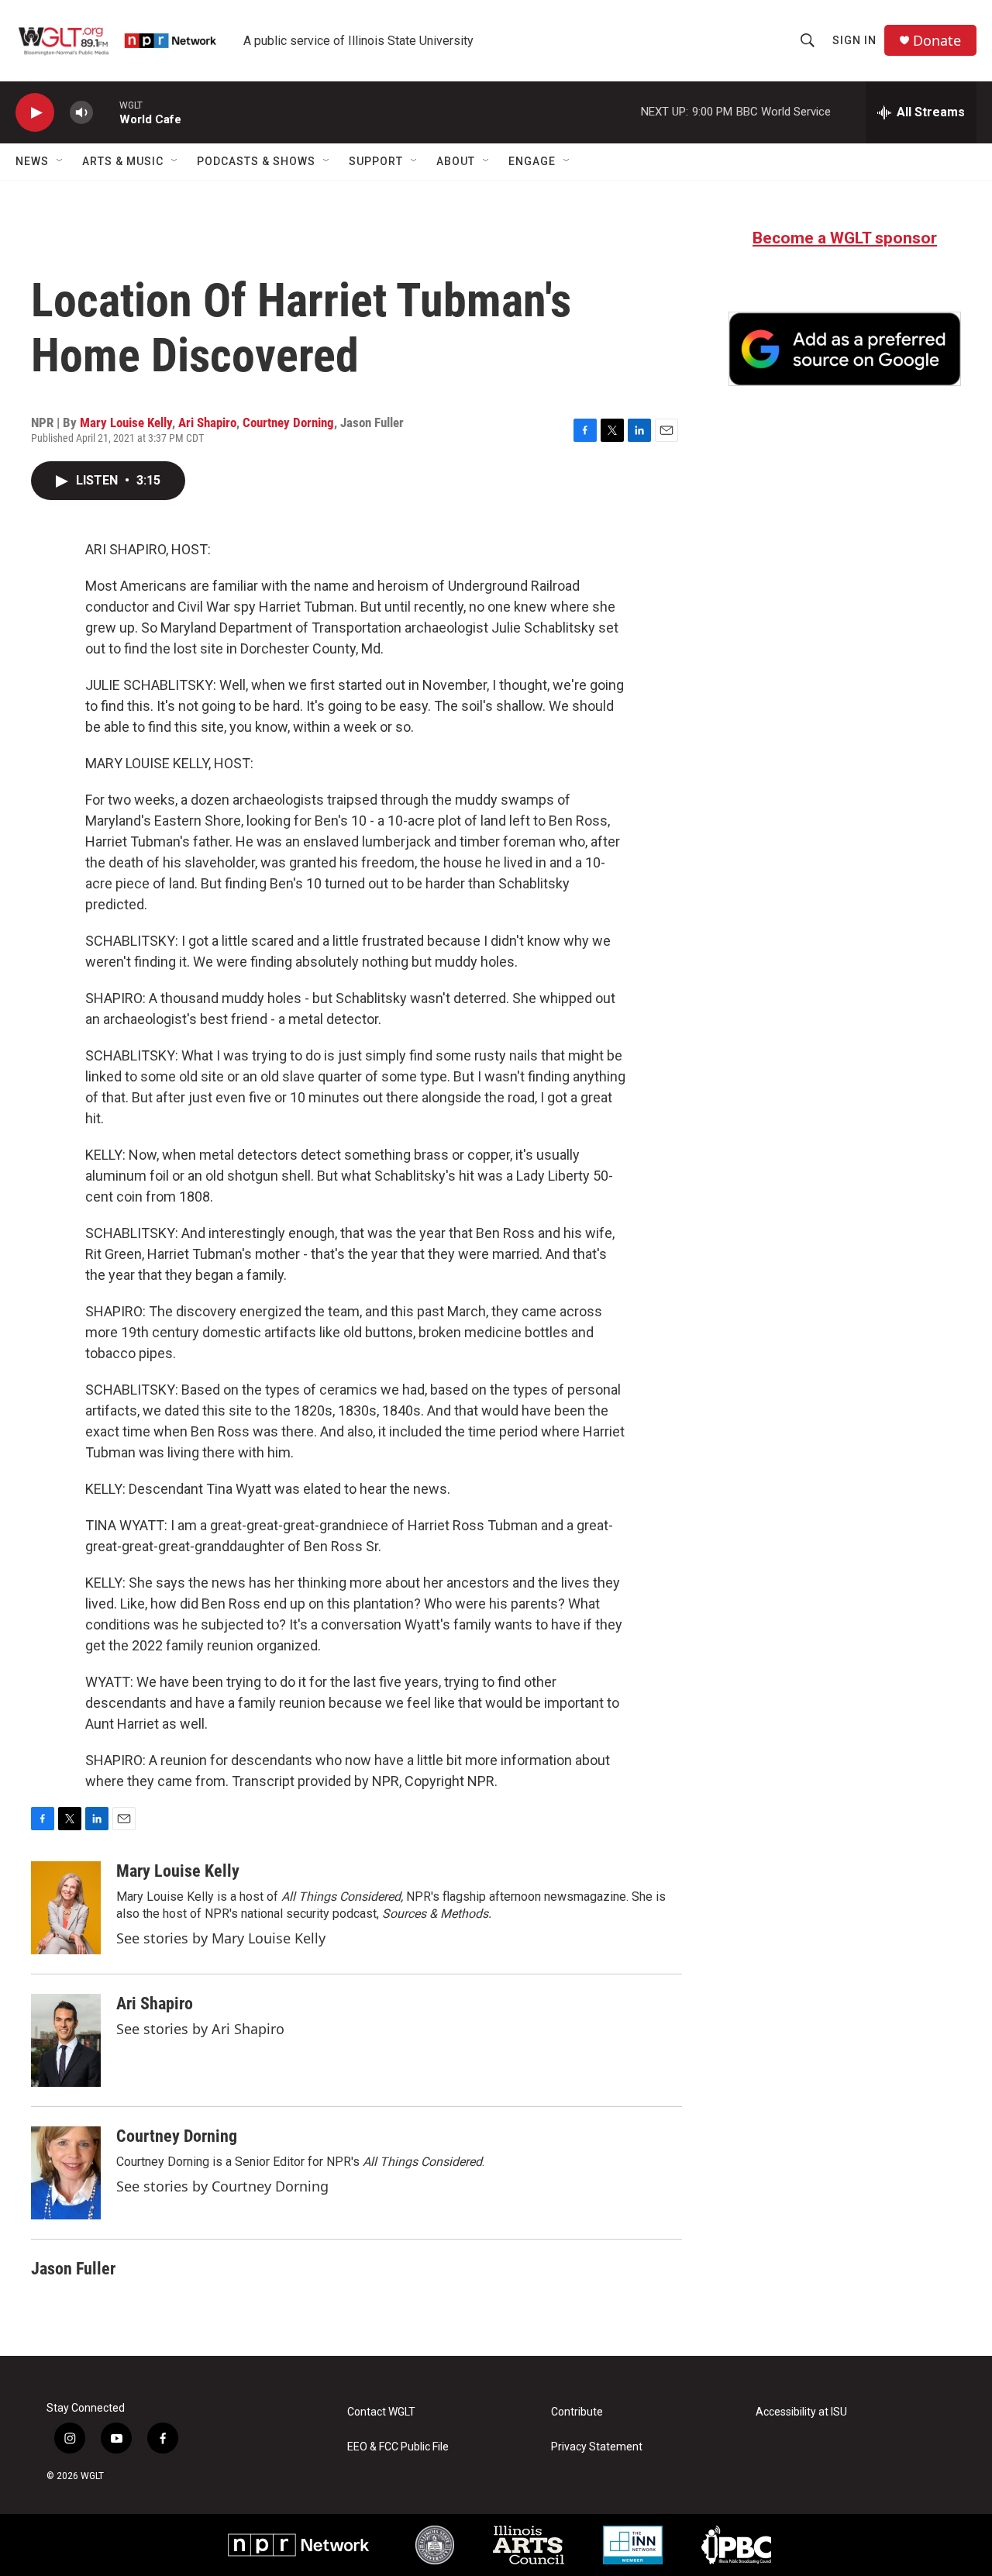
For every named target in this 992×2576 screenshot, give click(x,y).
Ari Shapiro (207, 422)
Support (376, 161)
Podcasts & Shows (256, 161)
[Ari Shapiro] (66, 2040)
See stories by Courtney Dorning (222, 2186)
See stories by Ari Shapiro (200, 2029)
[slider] (106, 112)
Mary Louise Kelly (126, 422)
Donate (937, 41)
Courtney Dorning (288, 422)
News (32, 161)
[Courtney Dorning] (66, 2173)
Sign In (854, 40)
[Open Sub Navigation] (60, 161)
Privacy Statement (597, 2447)
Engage (532, 161)
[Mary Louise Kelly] (66, 1908)
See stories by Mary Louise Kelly (221, 1938)
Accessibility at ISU (801, 2412)
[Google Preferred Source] (845, 349)
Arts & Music (123, 161)
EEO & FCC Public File (398, 2447)
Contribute (577, 2412)
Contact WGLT (381, 2412)
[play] (35, 113)
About (456, 161)
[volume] (81, 113)
